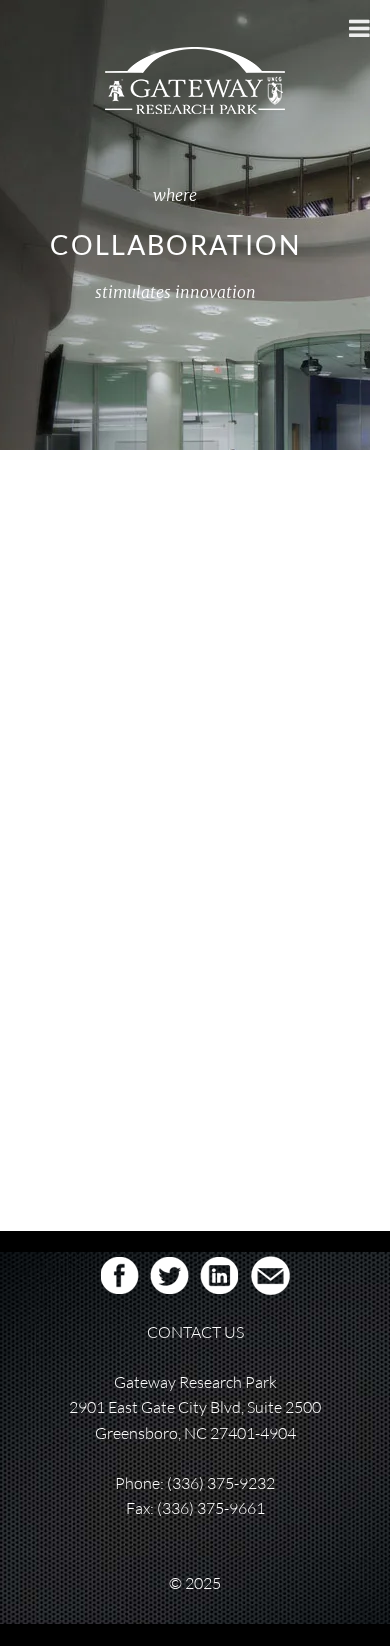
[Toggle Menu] (359, 28)
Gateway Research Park (115, 589)
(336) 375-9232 (221, 1483)
